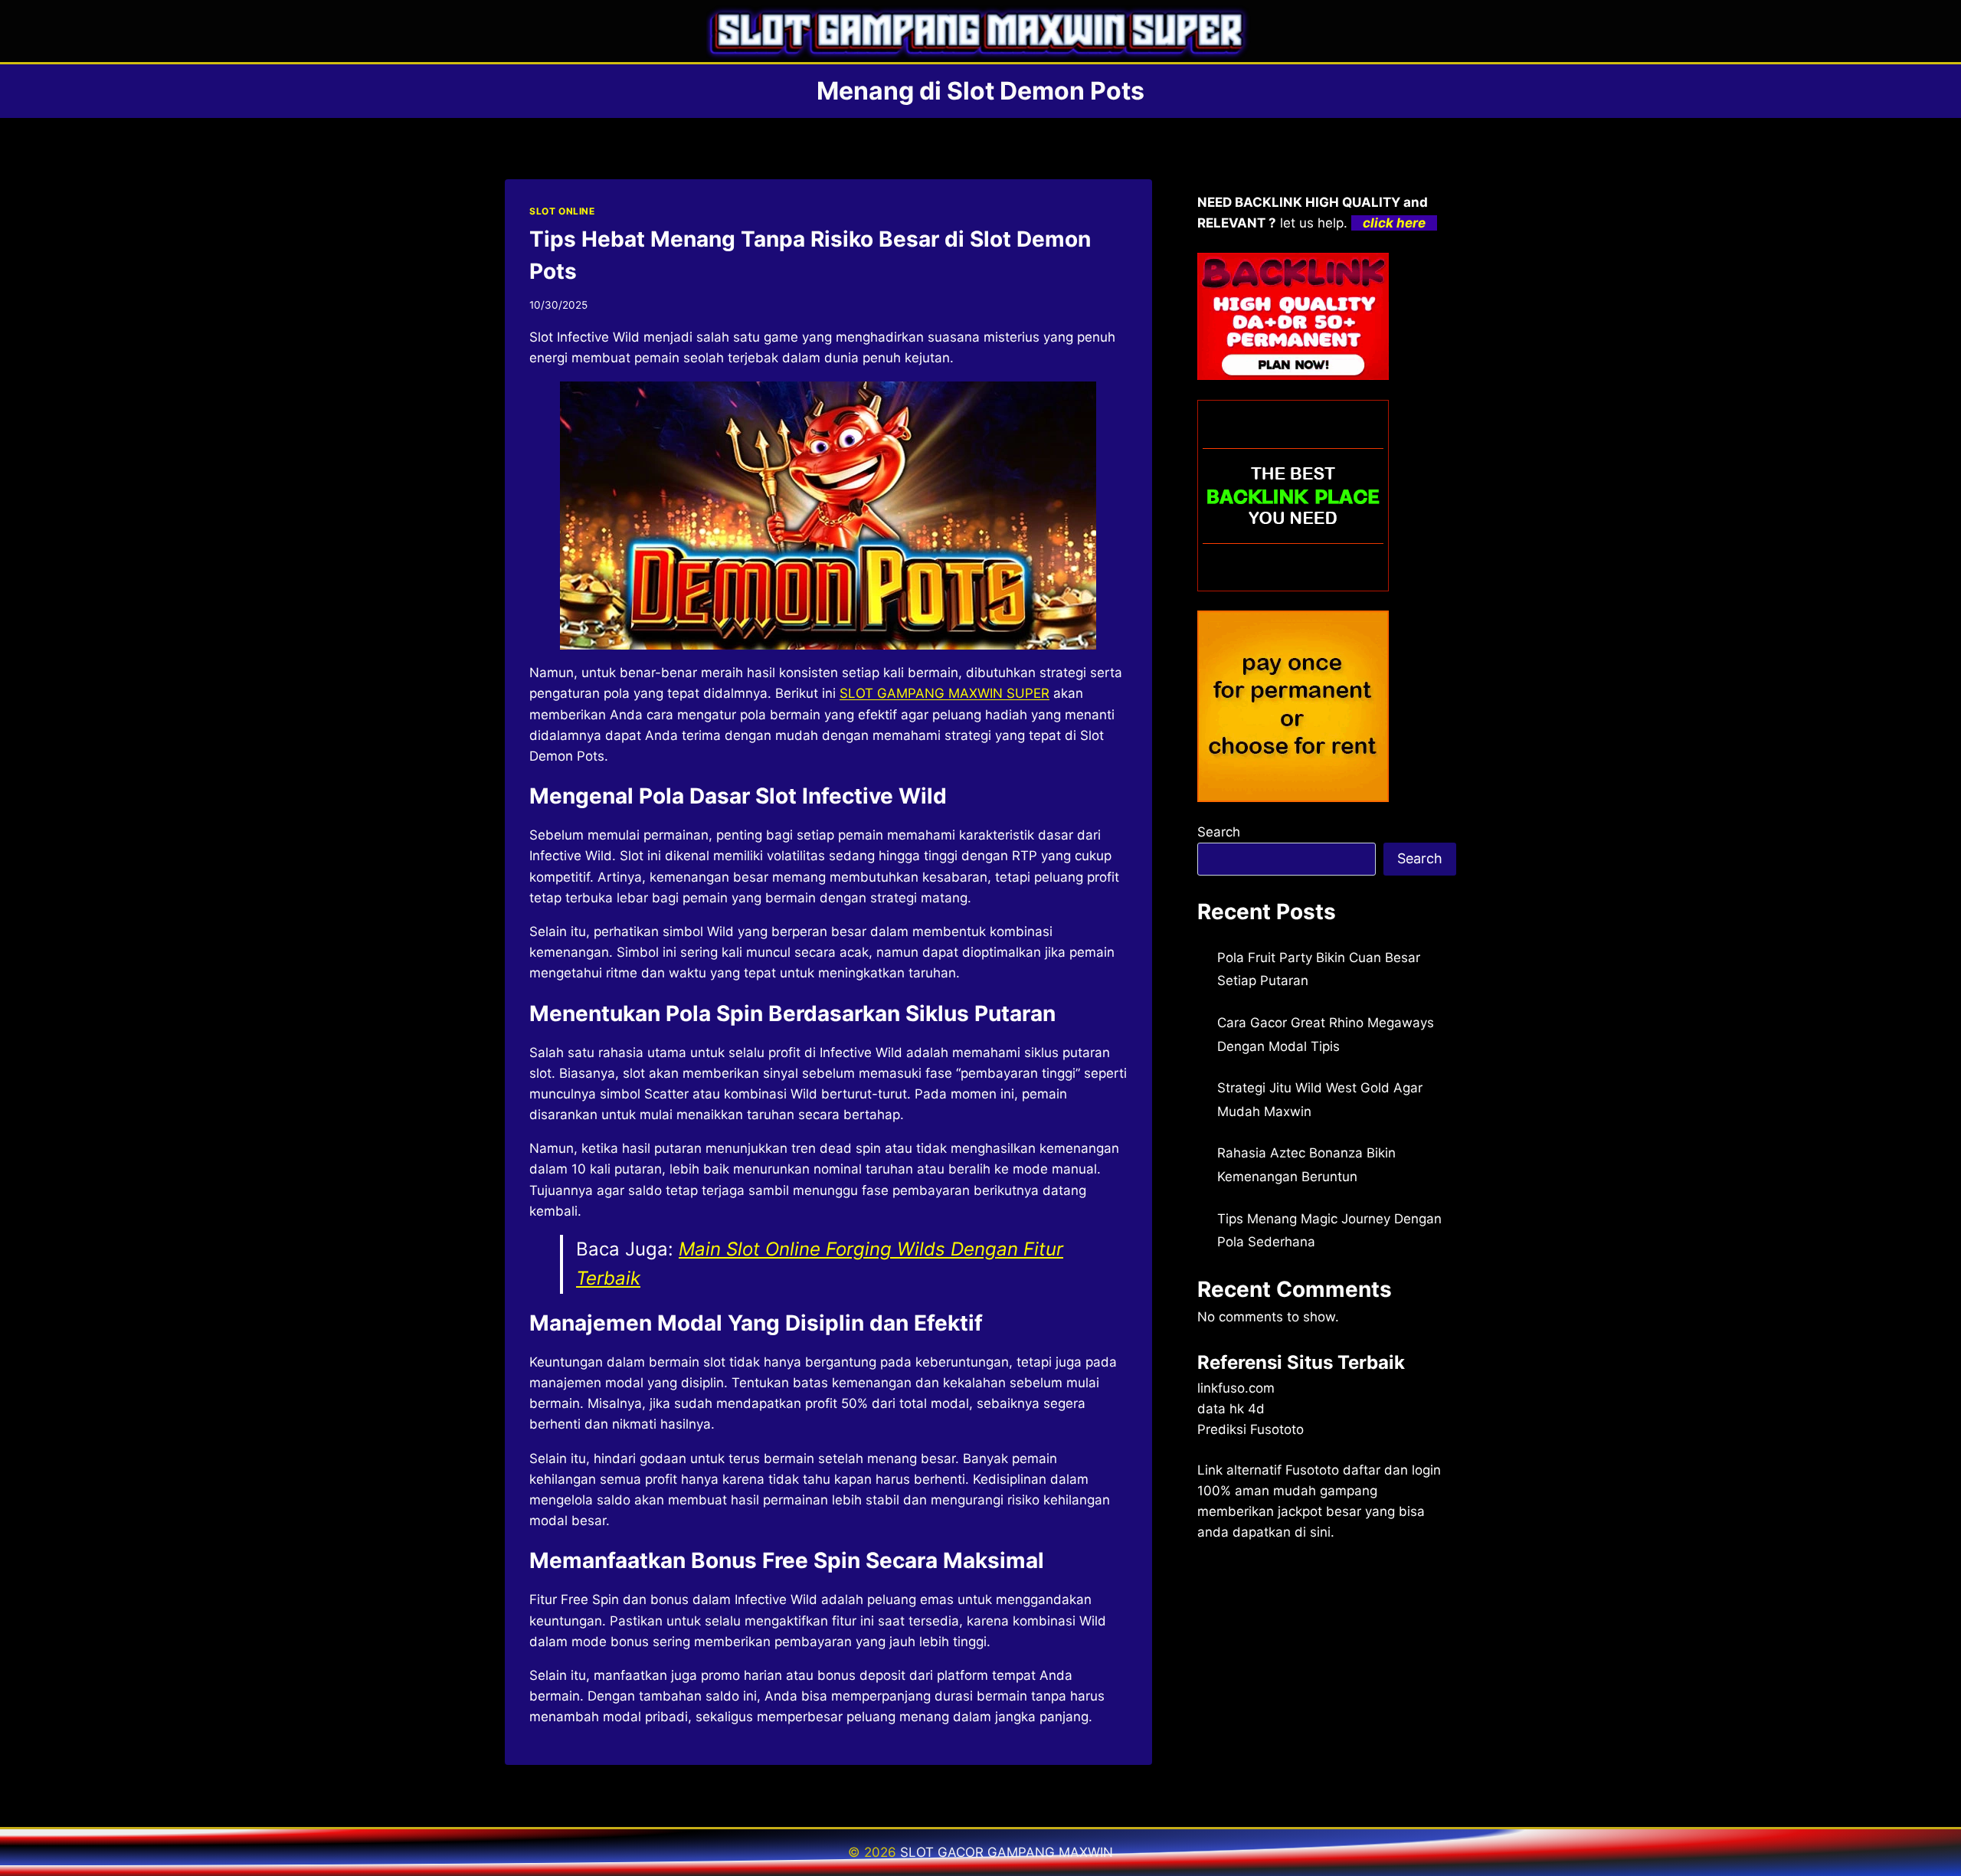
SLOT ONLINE (562, 211)
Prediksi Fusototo (1251, 1429)
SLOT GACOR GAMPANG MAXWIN (1007, 1852)
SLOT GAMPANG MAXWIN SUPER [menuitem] (944, 693)
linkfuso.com (1236, 1388)
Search (1219, 832)
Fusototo (1312, 1470)
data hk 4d (1231, 1409)
